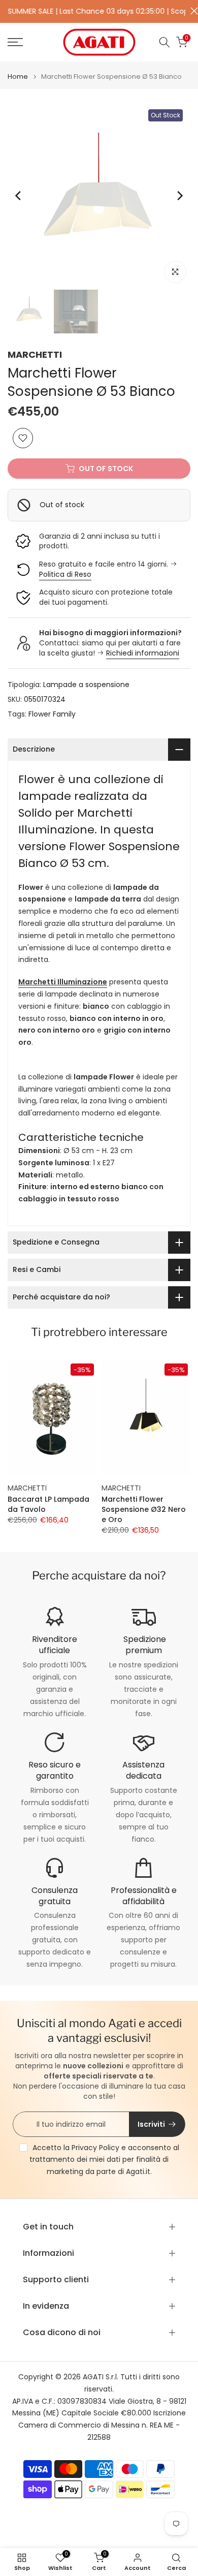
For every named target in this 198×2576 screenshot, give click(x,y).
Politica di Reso (65, 574)
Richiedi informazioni (143, 653)
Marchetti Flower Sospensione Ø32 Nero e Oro (144, 1509)
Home (18, 76)
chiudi (192, 11)
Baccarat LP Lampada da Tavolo (48, 1504)
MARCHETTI (35, 354)
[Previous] (19, 196)
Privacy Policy (95, 2148)
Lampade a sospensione (86, 685)
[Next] (179, 196)
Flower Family (52, 714)
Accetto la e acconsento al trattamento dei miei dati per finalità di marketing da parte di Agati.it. (104, 2160)
